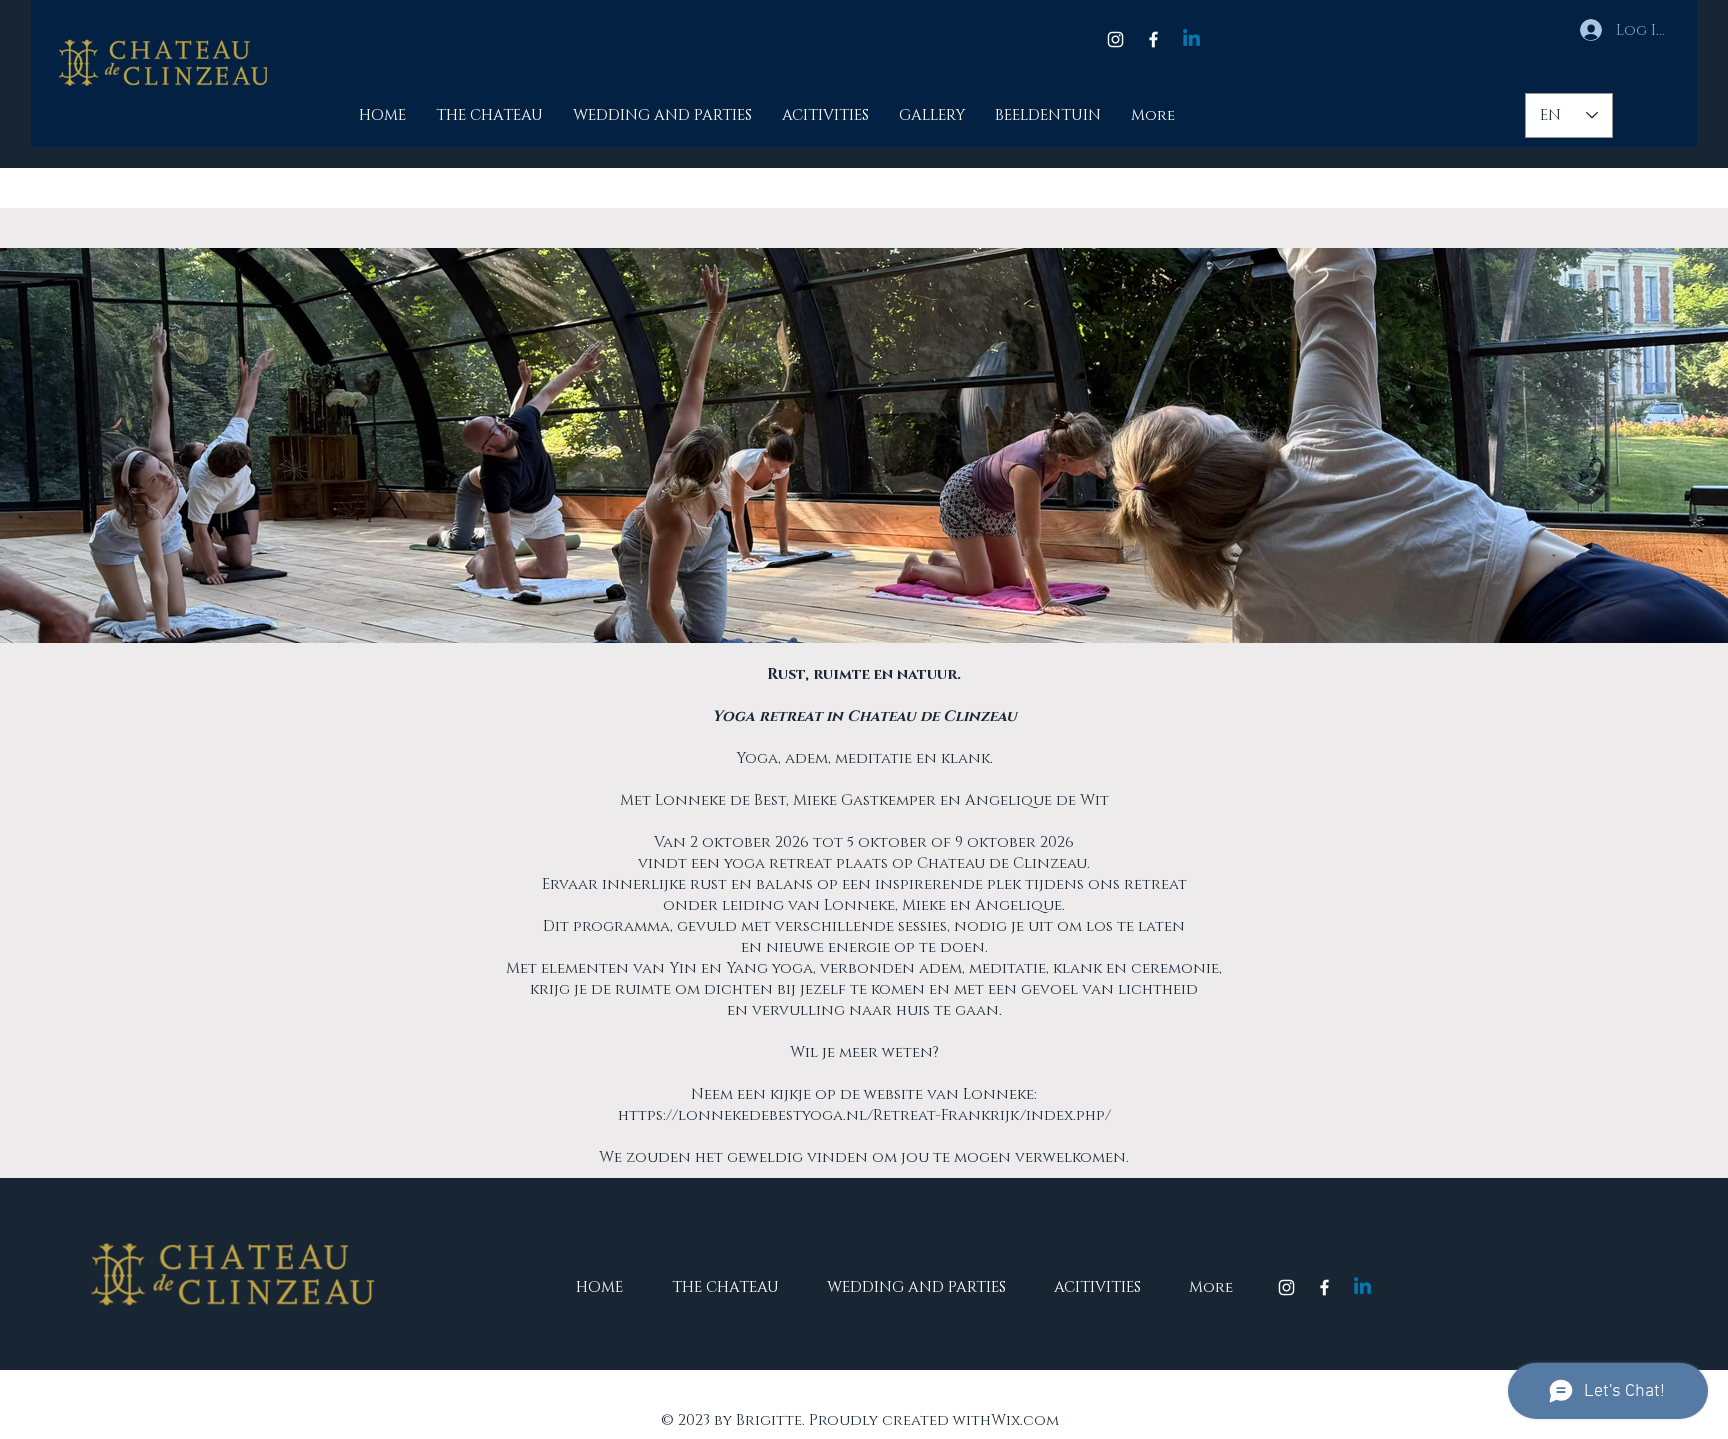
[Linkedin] (1191, 39)
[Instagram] (1115, 39)
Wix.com (1025, 1420)
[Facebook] (1153, 39)
